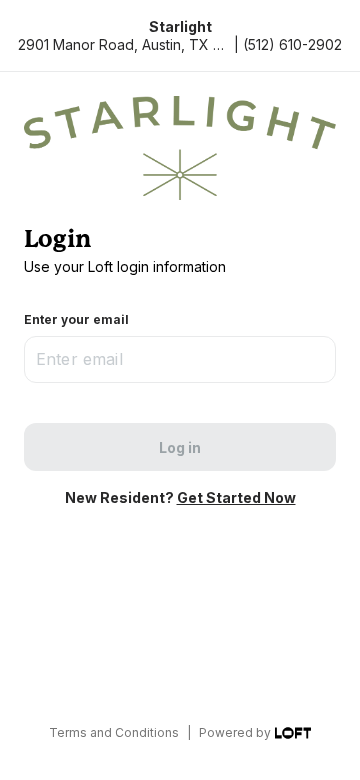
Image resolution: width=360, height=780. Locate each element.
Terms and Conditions (114, 732)
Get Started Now (236, 497)
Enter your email (76, 319)
